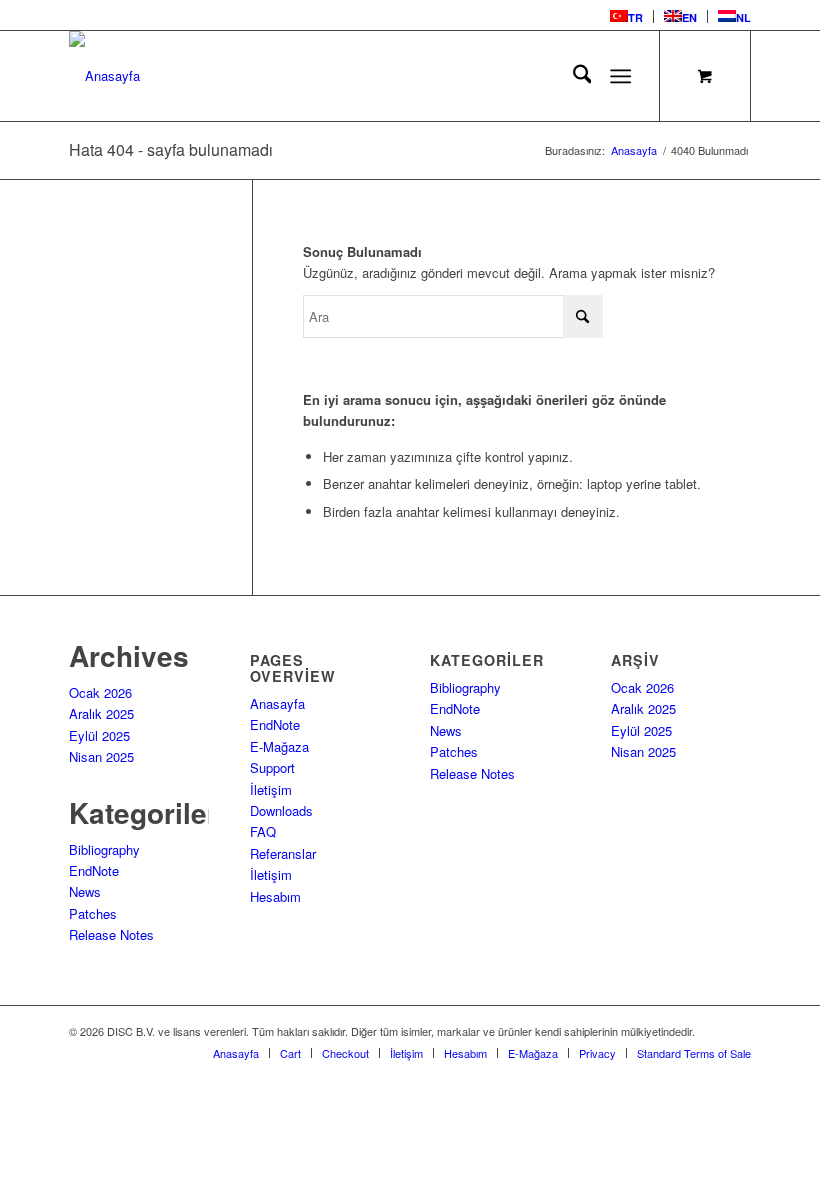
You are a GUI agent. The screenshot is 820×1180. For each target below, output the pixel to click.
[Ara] (572, 76)
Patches (93, 913)
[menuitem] (627, 16)
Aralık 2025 (101, 713)
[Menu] (621, 76)
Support (272, 767)
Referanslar (283, 853)
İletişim (271, 789)
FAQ (263, 831)
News (85, 891)
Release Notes (111, 934)
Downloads (281, 810)
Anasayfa (277, 703)
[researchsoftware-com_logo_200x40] (104, 76)
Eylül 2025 (99, 735)
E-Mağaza (279, 746)
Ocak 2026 (100, 692)
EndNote (94, 870)
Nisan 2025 (101, 756)
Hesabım (275, 896)
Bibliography (104, 849)
